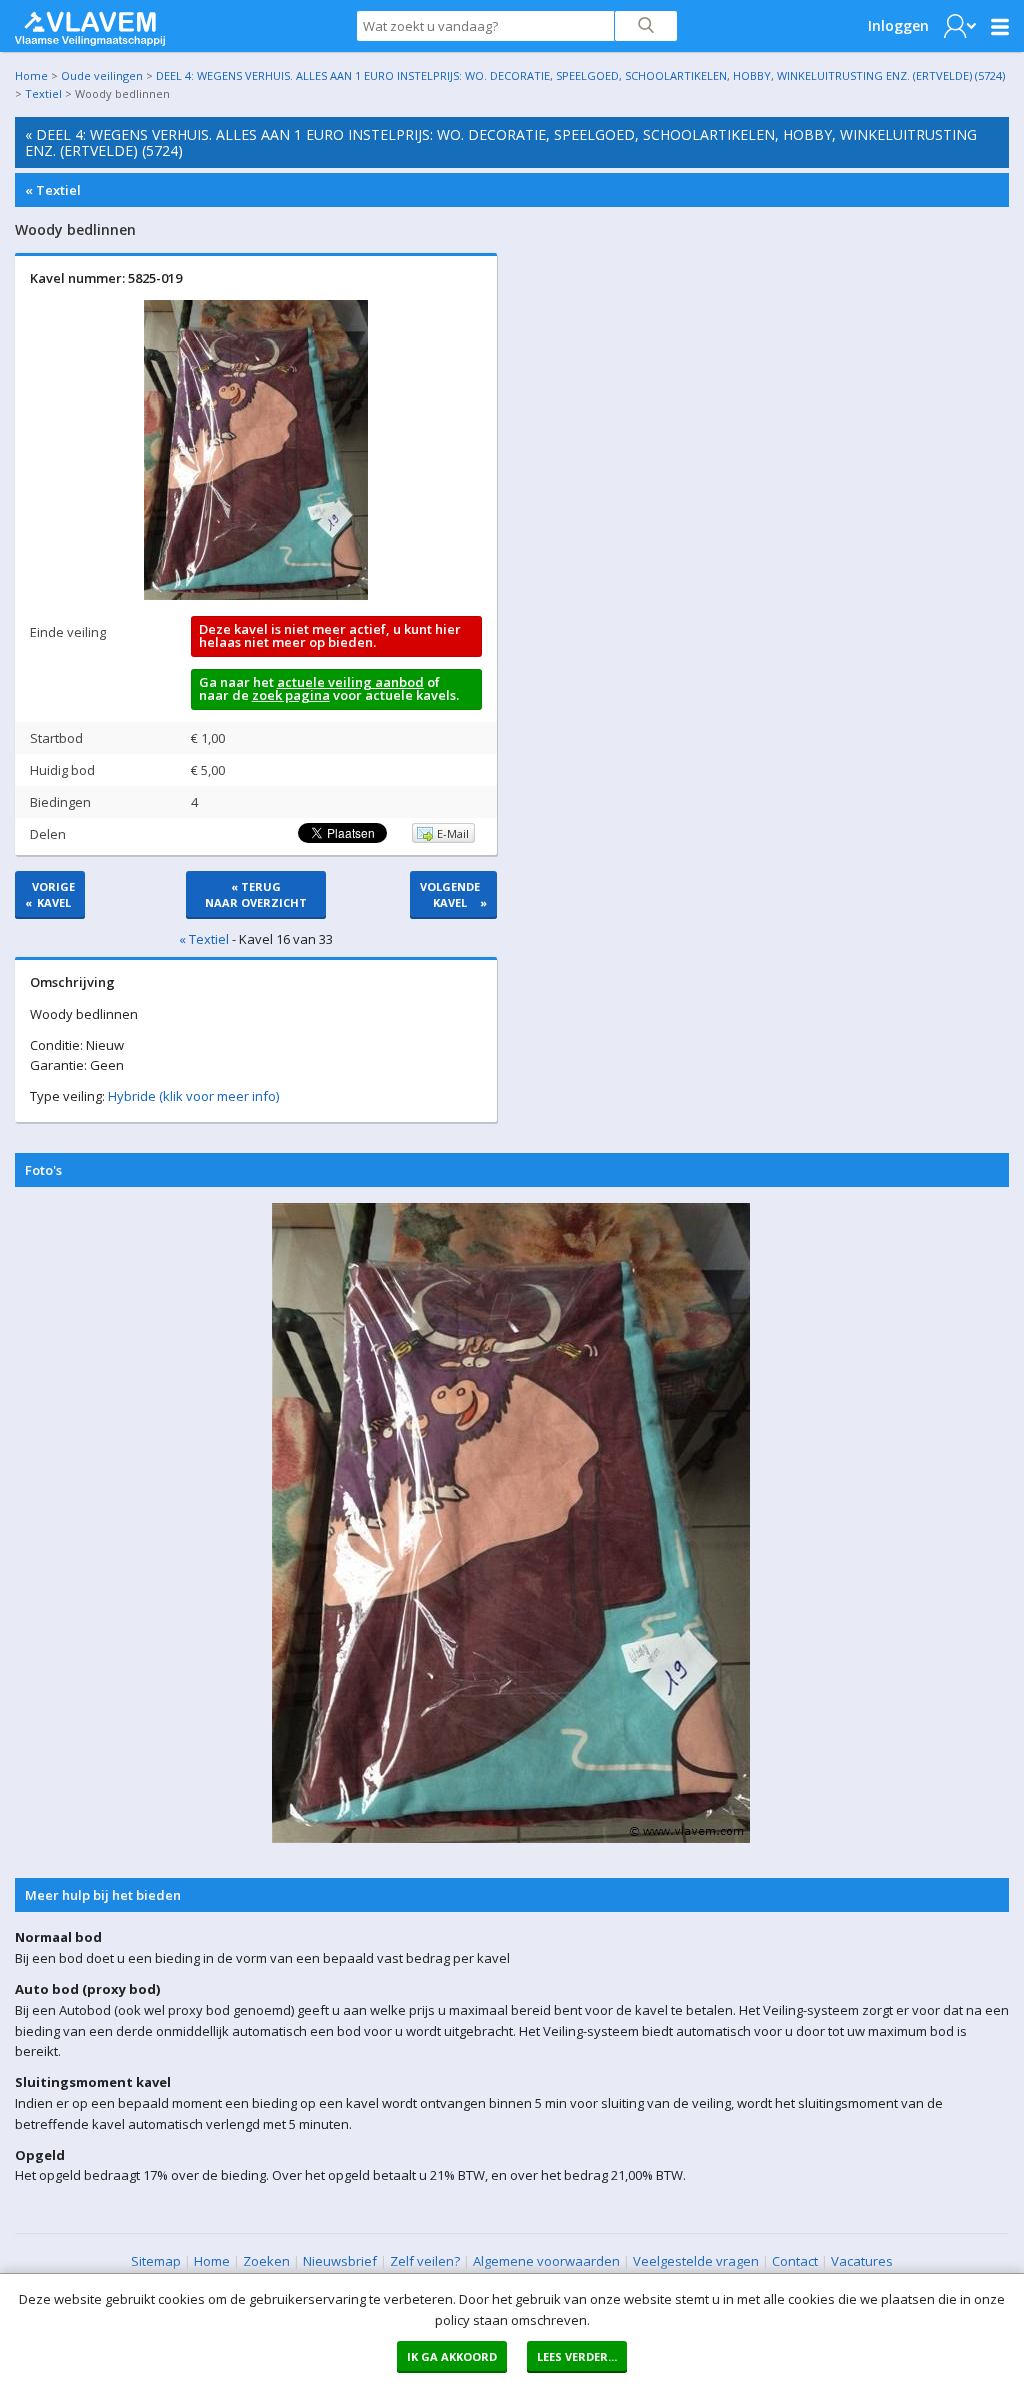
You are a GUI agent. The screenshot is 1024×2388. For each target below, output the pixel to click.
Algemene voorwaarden (546, 2261)
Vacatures (862, 2261)
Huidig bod (62, 770)
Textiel (43, 93)
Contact (795, 2261)
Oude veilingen (102, 75)
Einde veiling (68, 632)
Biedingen (60, 802)
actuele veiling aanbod (350, 682)
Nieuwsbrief (340, 2261)
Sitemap (156, 2261)
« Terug (256, 894)
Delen (48, 834)
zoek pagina (291, 695)
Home (31, 75)
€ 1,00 (208, 738)
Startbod (56, 738)
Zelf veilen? (425, 2261)
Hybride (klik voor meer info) (193, 1096)
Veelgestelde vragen (696, 2261)
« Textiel (53, 190)
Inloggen (898, 25)
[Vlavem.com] (90, 24)
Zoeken (266, 2261)
